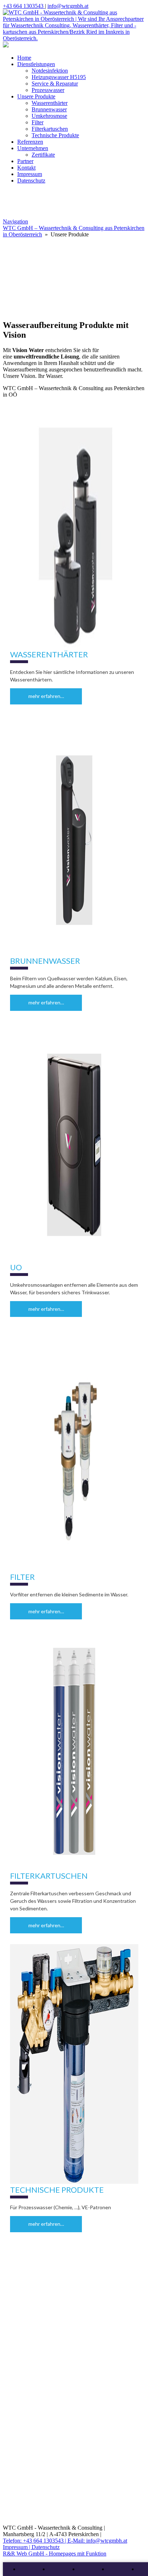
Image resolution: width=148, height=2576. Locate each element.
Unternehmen (33, 148)
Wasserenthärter (50, 103)
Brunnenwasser (49, 109)
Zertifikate (43, 155)
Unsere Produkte (36, 96)
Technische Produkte (55, 135)
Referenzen (30, 142)
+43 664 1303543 (24, 6)
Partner (25, 161)
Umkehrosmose (49, 116)
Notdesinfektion (50, 71)
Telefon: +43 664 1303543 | (35, 2541)
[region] (74, 294)
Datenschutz (31, 181)
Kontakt (26, 168)
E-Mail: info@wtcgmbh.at (97, 2541)
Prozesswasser (48, 90)
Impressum (30, 174)
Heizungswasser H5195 (59, 77)
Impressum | (17, 2547)
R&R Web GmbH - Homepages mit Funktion (55, 2554)
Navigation (15, 221)
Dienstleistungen (36, 64)
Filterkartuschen (50, 129)
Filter (38, 122)
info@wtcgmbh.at (68, 6)
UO (16, 1267)
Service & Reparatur (55, 84)
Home (24, 58)
